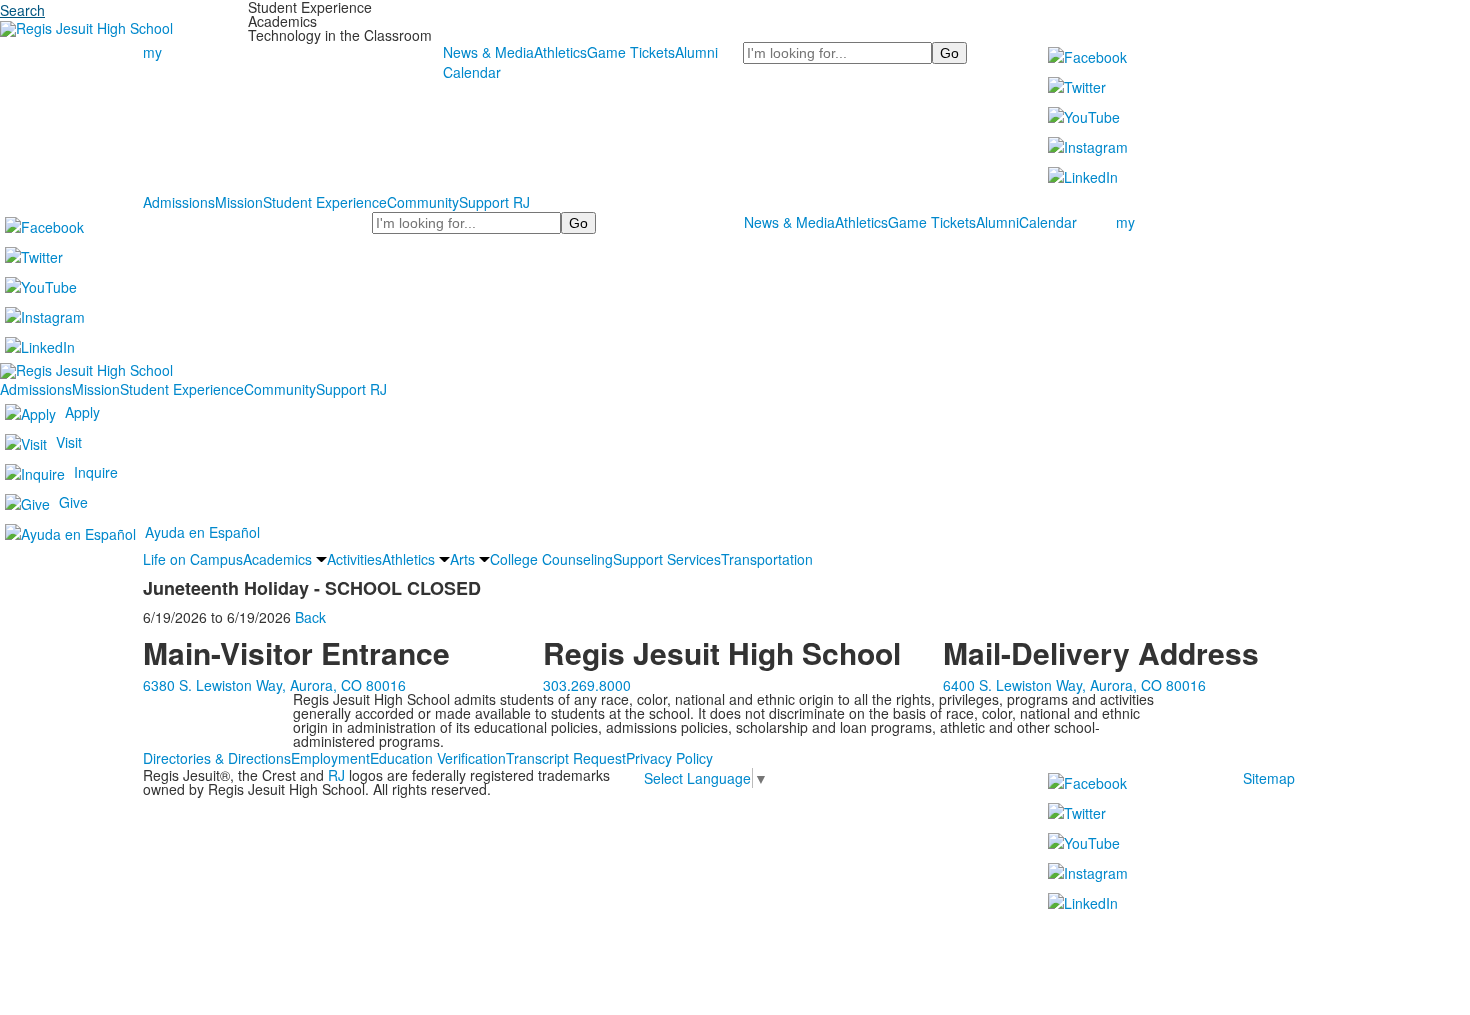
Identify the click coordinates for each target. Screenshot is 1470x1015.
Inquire (96, 472)
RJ (336, 775)
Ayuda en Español (202, 532)
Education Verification (438, 758)
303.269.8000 (587, 685)
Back (310, 617)
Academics (277, 559)
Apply (82, 412)
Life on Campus (193, 559)
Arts (462, 559)
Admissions (179, 202)
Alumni (696, 52)
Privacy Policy (669, 758)
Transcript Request (566, 758)
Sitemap (1269, 778)
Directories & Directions (217, 758)
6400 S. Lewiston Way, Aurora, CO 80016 (1074, 685)
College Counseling (551, 559)
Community (423, 202)
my (152, 52)
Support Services (667, 559)
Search (22, 10)
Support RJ (494, 202)
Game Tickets (631, 52)
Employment (330, 758)
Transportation (767, 559)
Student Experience (325, 202)
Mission (239, 202)
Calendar (472, 72)
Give (73, 502)
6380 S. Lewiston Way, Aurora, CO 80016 (274, 685)
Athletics (560, 52)
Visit (69, 442)
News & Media (488, 52)
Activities (354, 559)
